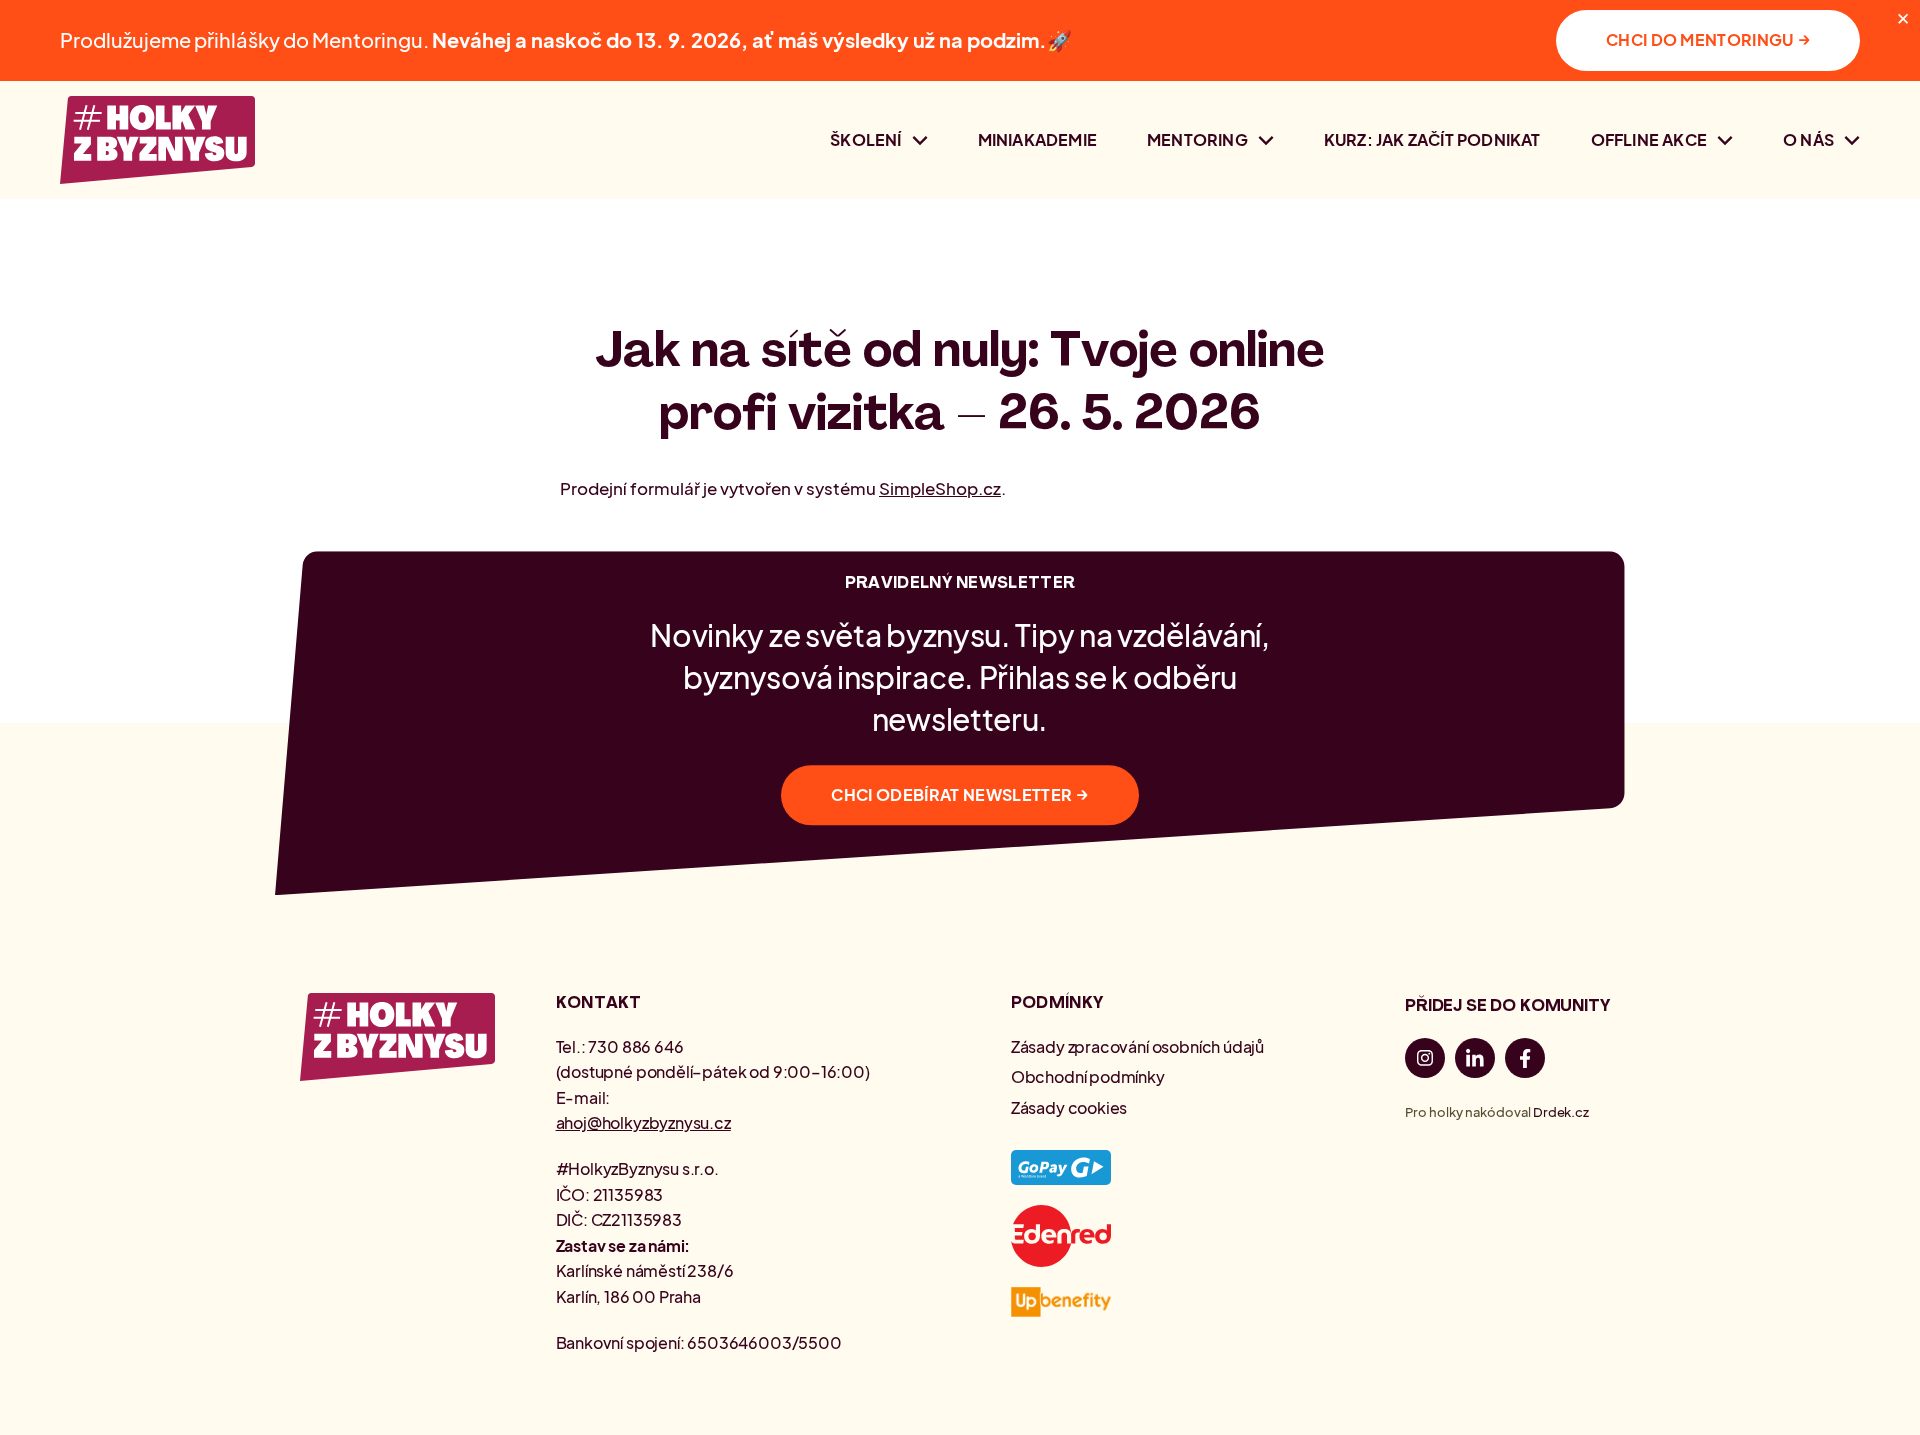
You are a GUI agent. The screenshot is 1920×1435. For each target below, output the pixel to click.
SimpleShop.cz (940, 488)
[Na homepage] (157, 140)
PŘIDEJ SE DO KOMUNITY (1507, 1005)
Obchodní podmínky (1088, 1076)
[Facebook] (1525, 1061)
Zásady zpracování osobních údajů (1137, 1046)
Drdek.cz (1561, 1112)
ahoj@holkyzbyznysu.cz (643, 1122)
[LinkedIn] (1475, 1061)
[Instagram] (1425, 1061)
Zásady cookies (1069, 1107)
